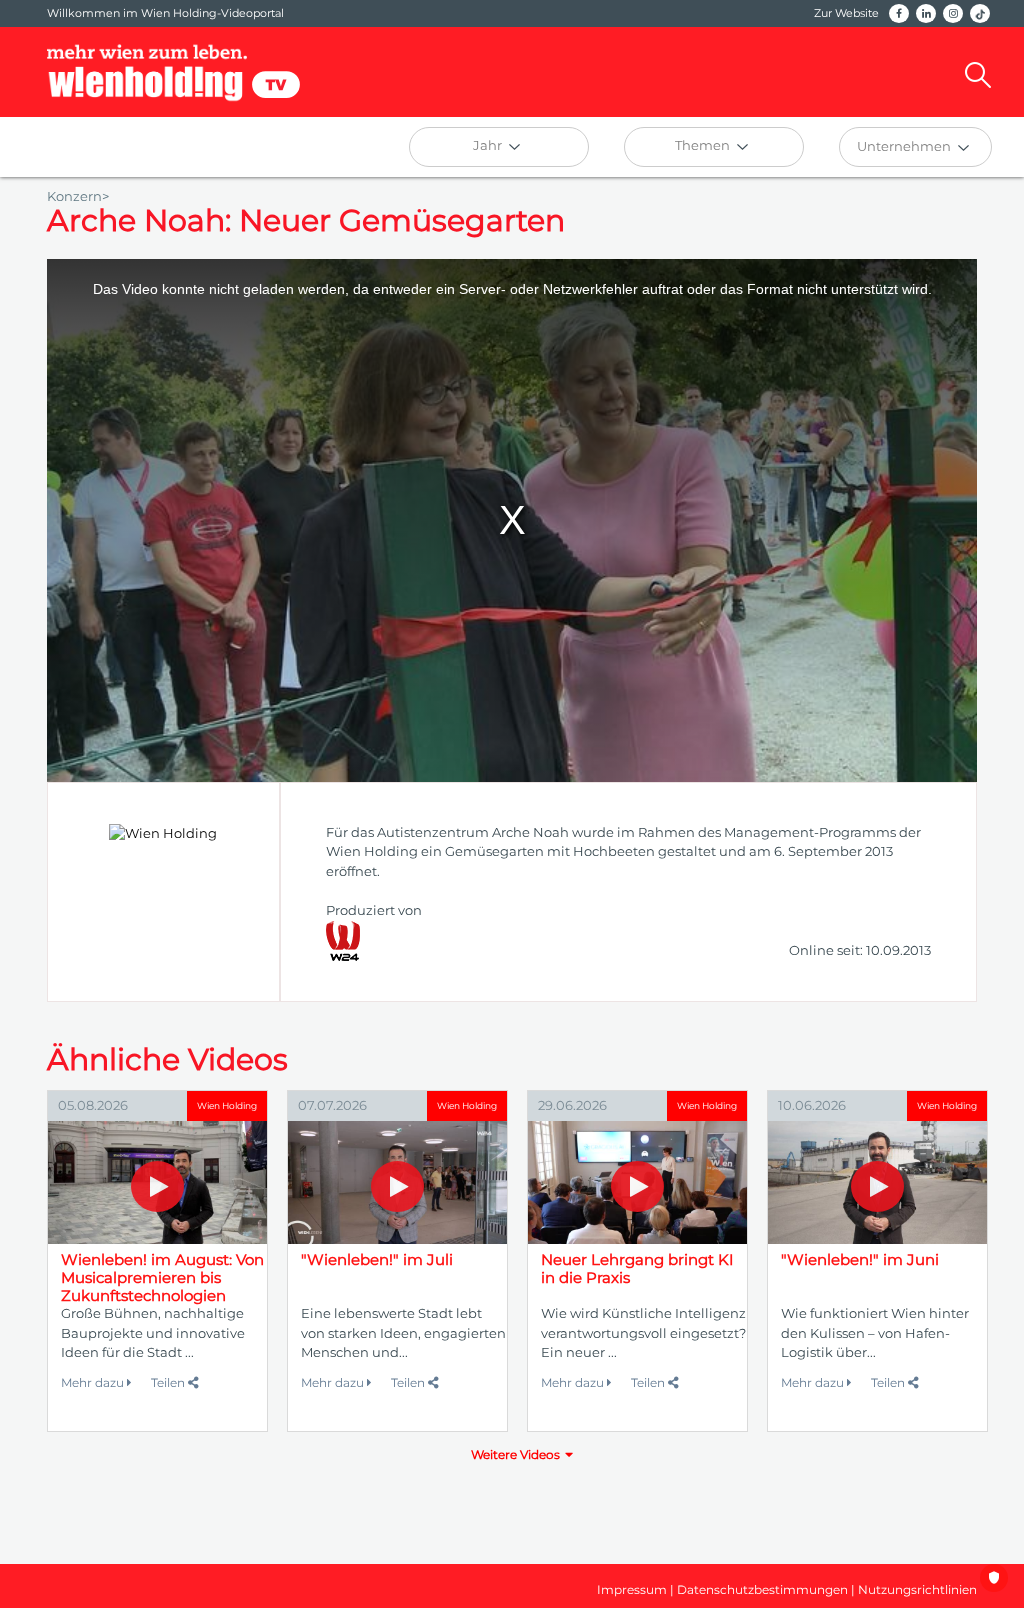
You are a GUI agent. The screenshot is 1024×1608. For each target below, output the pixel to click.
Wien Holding (227, 1105)
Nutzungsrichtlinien (917, 1589)
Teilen (169, 1382)
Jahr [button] (489, 145)
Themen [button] (704, 145)
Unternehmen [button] (905, 146)
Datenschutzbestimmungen (762, 1589)
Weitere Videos (515, 1454)
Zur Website (846, 13)
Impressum (632, 1589)
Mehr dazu (94, 1382)
